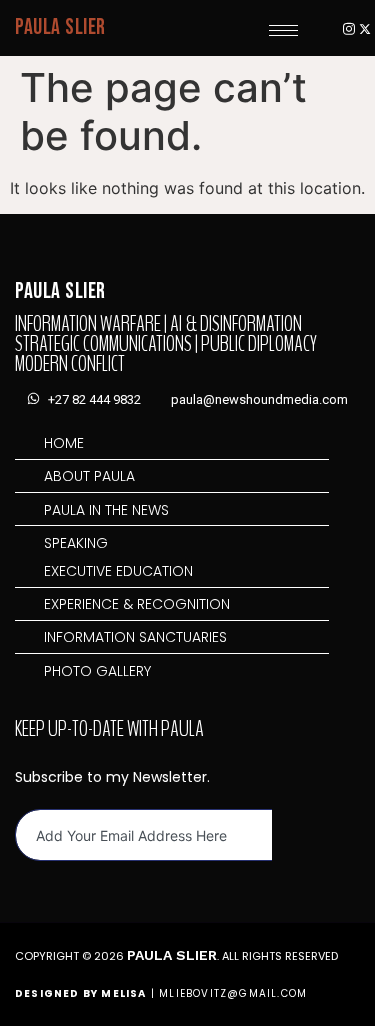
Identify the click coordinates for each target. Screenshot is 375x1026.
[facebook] (332, 28)
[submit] (290, 835)
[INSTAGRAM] (348, 28)
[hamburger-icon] (283, 30)
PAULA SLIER (60, 27)
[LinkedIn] (316, 28)
